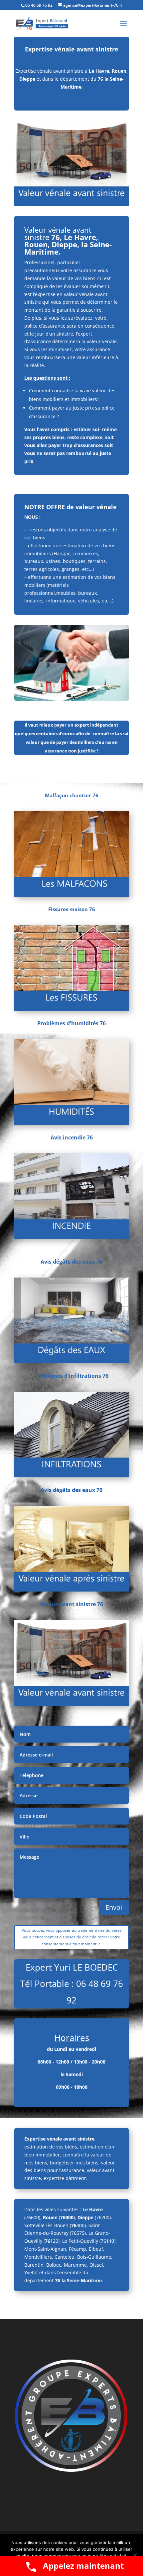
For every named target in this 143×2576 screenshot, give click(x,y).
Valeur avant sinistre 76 (72, 1604)
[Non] (135, 2555)
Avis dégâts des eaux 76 (71, 1262)
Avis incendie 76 (72, 1137)
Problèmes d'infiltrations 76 (72, 1376)
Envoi (114, 1907)
